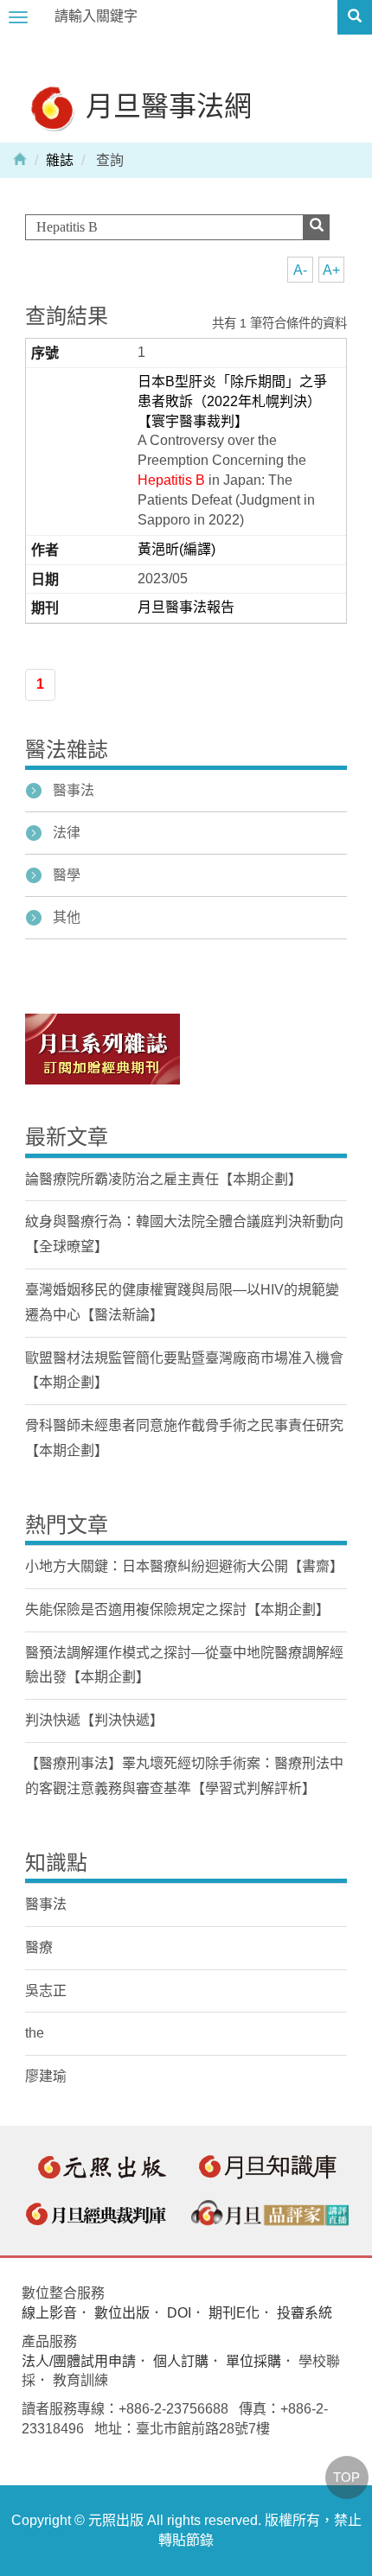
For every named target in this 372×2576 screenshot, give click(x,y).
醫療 (39, 1947)
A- (300, 270)
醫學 (67, 875)
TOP (346, 2477)
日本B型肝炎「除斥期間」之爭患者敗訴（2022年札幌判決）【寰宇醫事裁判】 (232, 401)
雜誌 (60, 160)
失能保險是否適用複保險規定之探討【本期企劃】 (177, 1609)
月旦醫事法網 (165, 105)
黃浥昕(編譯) (176, 549)
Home (20, 158)
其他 (67, 917)
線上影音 (49, 2313)
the (35, 2033)
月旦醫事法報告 (186, 607)
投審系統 (305, 2313)
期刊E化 (234, 2313)
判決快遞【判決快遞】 (94, 1720)
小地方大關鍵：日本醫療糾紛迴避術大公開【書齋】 (184, 1566)
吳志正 (46, 1991)
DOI (179, 2313)
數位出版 (122, 2313)
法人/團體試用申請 (79, 2361)
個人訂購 (181, 2361)
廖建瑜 (46, 2076)
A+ (331, 270)
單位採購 (253, 2361)
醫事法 (74, 790)
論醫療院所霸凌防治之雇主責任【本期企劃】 (164, 1179)
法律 (67, 833)
